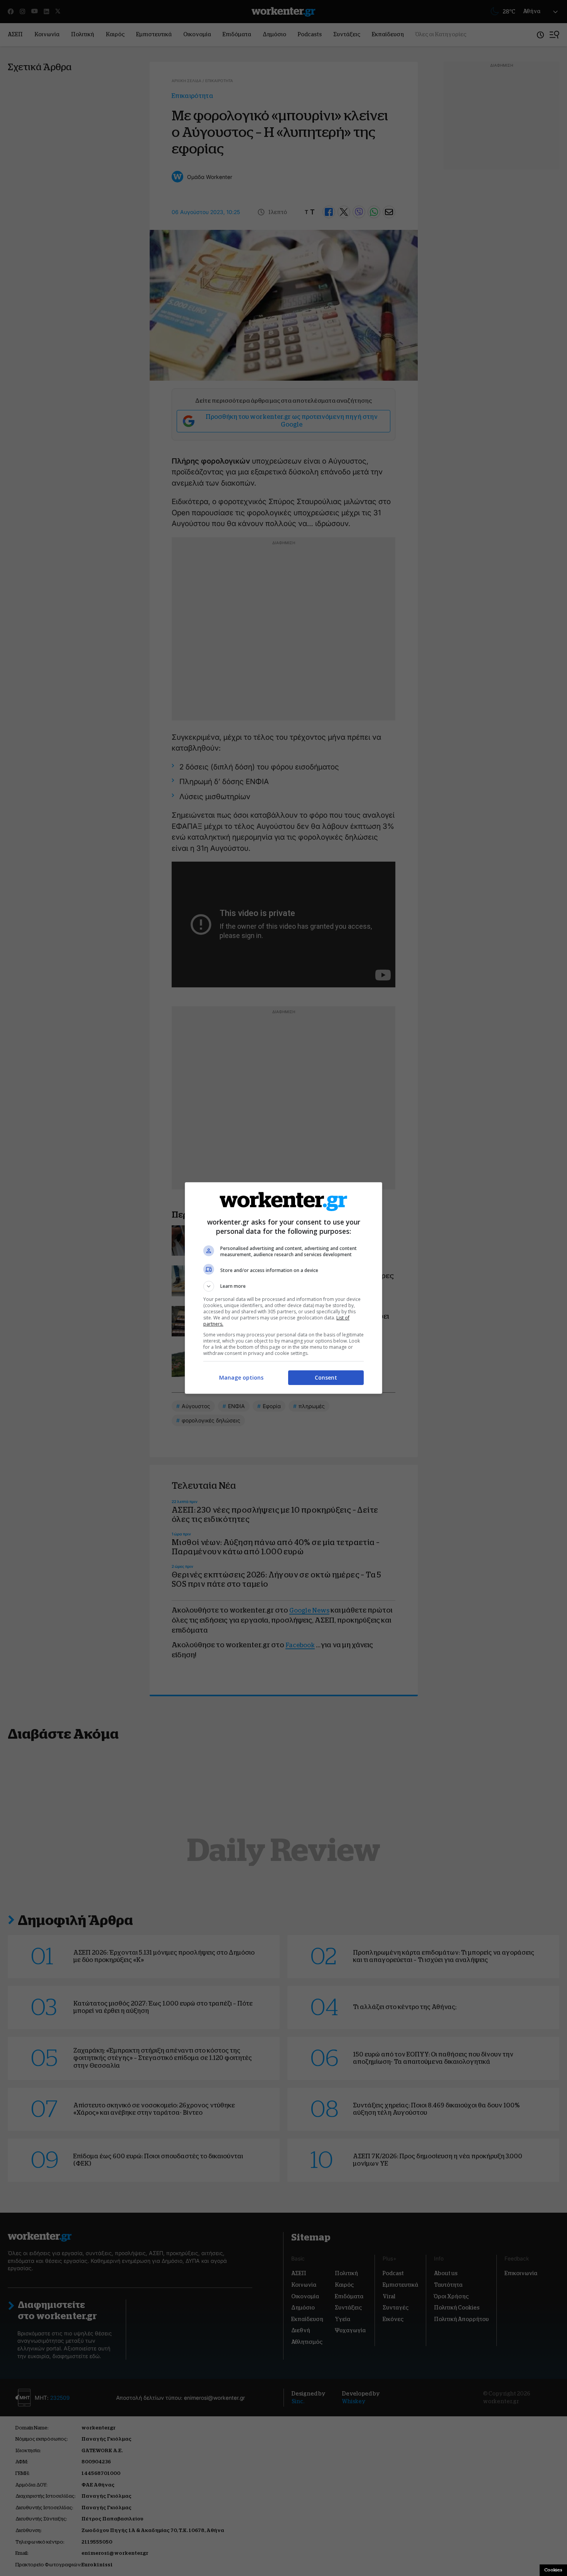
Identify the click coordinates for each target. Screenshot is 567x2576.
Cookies (553, 2570)
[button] (283, 1286)
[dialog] (283, 1288)
